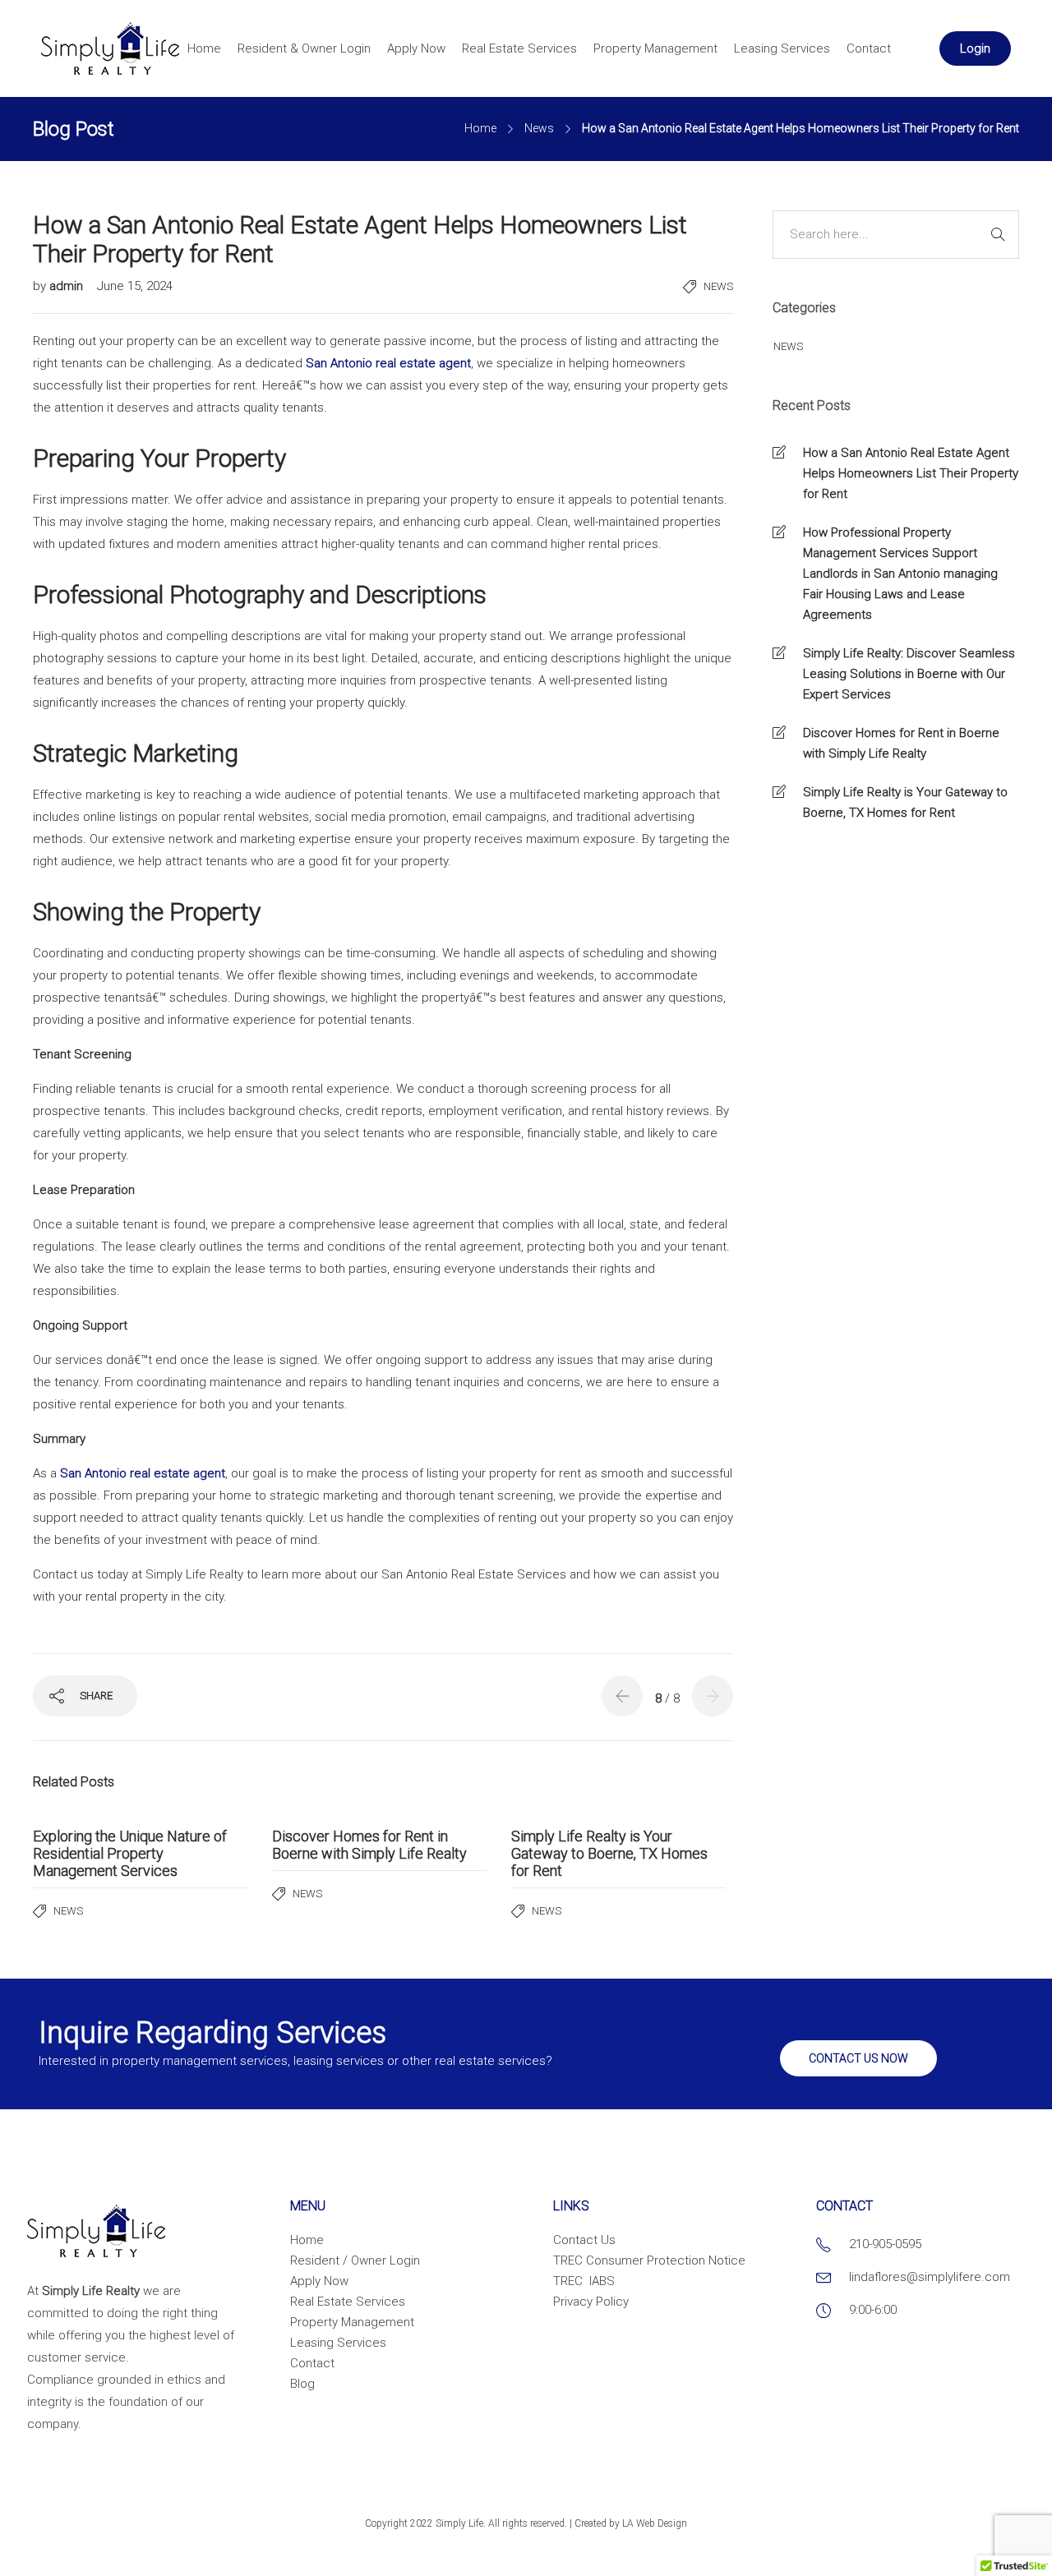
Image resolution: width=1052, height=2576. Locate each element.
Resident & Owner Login (304, 48)
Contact (869, 48)
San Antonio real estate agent (388, 363)
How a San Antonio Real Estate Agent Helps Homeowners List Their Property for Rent (911, 473)
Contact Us (584, 2240)
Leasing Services (782, 48)
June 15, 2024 (135, 286)
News (539, 128)
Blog (302, 2384)
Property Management (655, 48)
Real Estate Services (519, 48)
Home (204, 48)
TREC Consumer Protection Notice (649, 2260)
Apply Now (416, 48)
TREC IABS (584, 2281)
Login (975, 48)
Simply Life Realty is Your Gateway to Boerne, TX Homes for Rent (905, 802)
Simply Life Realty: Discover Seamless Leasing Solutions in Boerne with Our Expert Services (909, 674)
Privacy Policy (591, 2302)
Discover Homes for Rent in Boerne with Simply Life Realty (901, 743)
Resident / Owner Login (355, 2260)
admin (68, 286)
